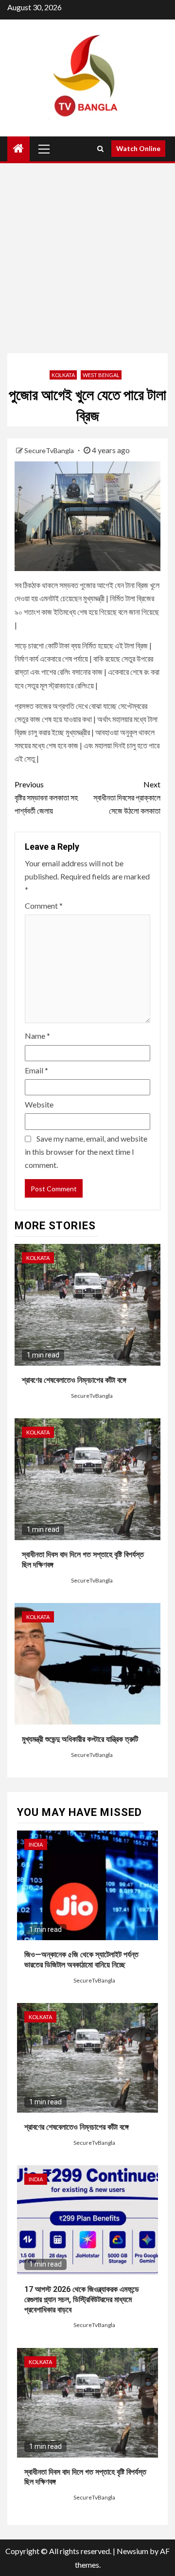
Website (39, 1104)
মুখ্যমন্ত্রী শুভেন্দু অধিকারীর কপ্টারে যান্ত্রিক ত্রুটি (80, 1739)
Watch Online (138, 148)
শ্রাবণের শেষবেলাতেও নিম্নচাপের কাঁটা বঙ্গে (74, 1380)
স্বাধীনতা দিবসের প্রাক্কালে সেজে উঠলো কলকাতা (127, 797)
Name (37, 1036)
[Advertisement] (87, 256)
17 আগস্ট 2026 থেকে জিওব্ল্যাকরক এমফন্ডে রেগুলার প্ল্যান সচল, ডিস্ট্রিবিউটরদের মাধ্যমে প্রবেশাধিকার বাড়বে (82, 2299)
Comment (44, 906)
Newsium (132, 2551)
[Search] (100, 149)
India (36, 1844)
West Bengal (101, 375)
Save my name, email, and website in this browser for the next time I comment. (86, 1152)
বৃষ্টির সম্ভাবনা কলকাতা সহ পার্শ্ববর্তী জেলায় (46, 797)
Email (36, 1070)
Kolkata (63, 375)
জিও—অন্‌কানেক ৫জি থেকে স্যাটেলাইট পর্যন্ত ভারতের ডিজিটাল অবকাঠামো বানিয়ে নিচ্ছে (81, 1960)
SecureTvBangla (50, 450)
